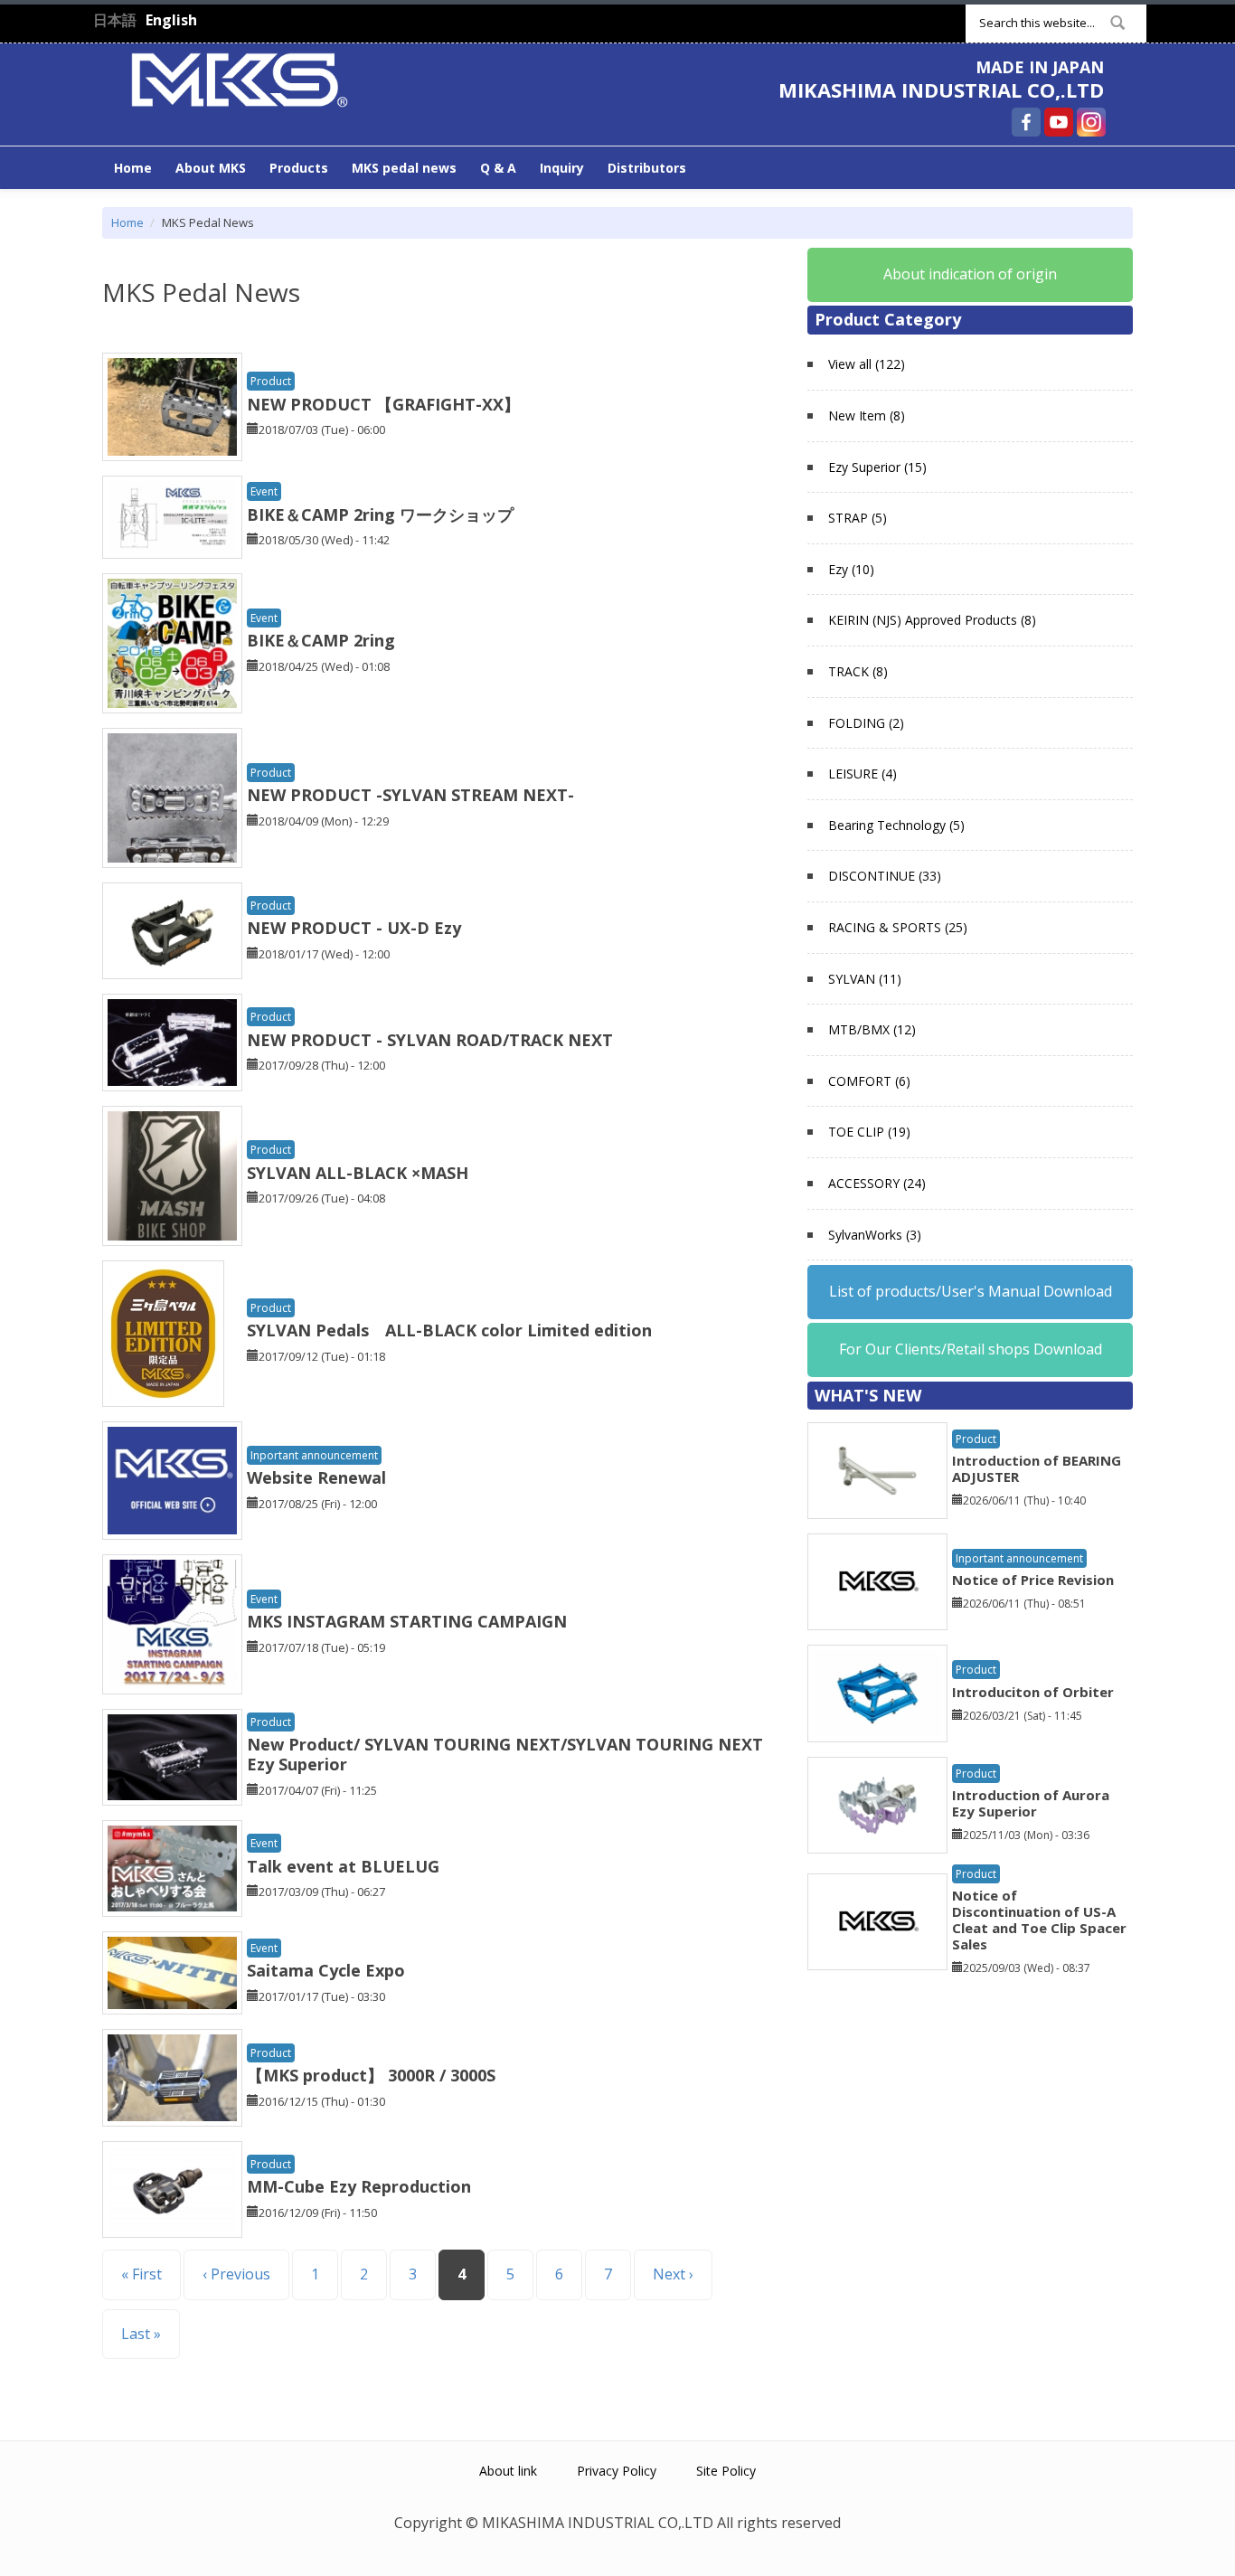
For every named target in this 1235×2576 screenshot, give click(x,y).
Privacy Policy (617, 2471)
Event (264, 491)
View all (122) (867, 364)
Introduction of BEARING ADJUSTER (1037, 1468)
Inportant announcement (314, 1455)
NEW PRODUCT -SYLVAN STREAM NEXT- (410, 795)
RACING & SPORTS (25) (898, 927)
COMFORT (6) (869, 1081)
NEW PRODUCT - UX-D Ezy (354, 928)
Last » (141, 2334)
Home (133, 168)
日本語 (115, 20)
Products (299, 168)
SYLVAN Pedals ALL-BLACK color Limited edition (449, 1330)
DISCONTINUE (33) (885, 876)
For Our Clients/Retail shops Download (971, 1349)
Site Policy (726, 2471)
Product (271, 381)
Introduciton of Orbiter (1033, 1692)
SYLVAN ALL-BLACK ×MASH (358, 1173)
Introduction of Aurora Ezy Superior (1031, 1803)
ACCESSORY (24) (877, 1183)
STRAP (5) (858, 518)
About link (508, 2471)
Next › (673, 2274)
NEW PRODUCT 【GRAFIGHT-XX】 (383, 404)
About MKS (211, 168)
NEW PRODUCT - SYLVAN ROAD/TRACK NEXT (430, 1040)
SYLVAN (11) (865, 979)
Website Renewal (316, 1477)
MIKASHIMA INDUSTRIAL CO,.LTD (941, 90)
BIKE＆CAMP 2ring (321, 640)
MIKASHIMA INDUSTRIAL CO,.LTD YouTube (1059, 122)
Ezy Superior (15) (877, 467)
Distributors (647, 168)
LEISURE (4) (863, 774)
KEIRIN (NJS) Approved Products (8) (932, 620)
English (171, 20)
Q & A (498, 168)
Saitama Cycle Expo (326, 1970)
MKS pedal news (404, 168)
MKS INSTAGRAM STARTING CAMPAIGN (407, 1621)
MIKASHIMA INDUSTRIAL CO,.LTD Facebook (1026, 122)
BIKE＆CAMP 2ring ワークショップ (380, 514)
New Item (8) (867, 415)
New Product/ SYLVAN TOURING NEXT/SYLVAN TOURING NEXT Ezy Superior (505, 1754)
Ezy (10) (851, 569)
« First (141, 2274)
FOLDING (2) (866, 723)
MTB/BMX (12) (872, 1029)
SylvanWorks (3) (875, 1235)
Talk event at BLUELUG (343, 1866)
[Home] (240, 78)
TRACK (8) (858, 671)
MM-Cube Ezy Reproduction (359, 2186)
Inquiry (562, 168)
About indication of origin (970, 274)
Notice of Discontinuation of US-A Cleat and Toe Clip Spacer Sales (1039, 1920)
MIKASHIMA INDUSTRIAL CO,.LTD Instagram (1091, 122)
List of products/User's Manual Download (971, 1291)
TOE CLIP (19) (869, 1132)
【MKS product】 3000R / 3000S (371, 2075)
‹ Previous (236, 2274)
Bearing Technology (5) (896, 825)
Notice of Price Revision (1033, 1580)
